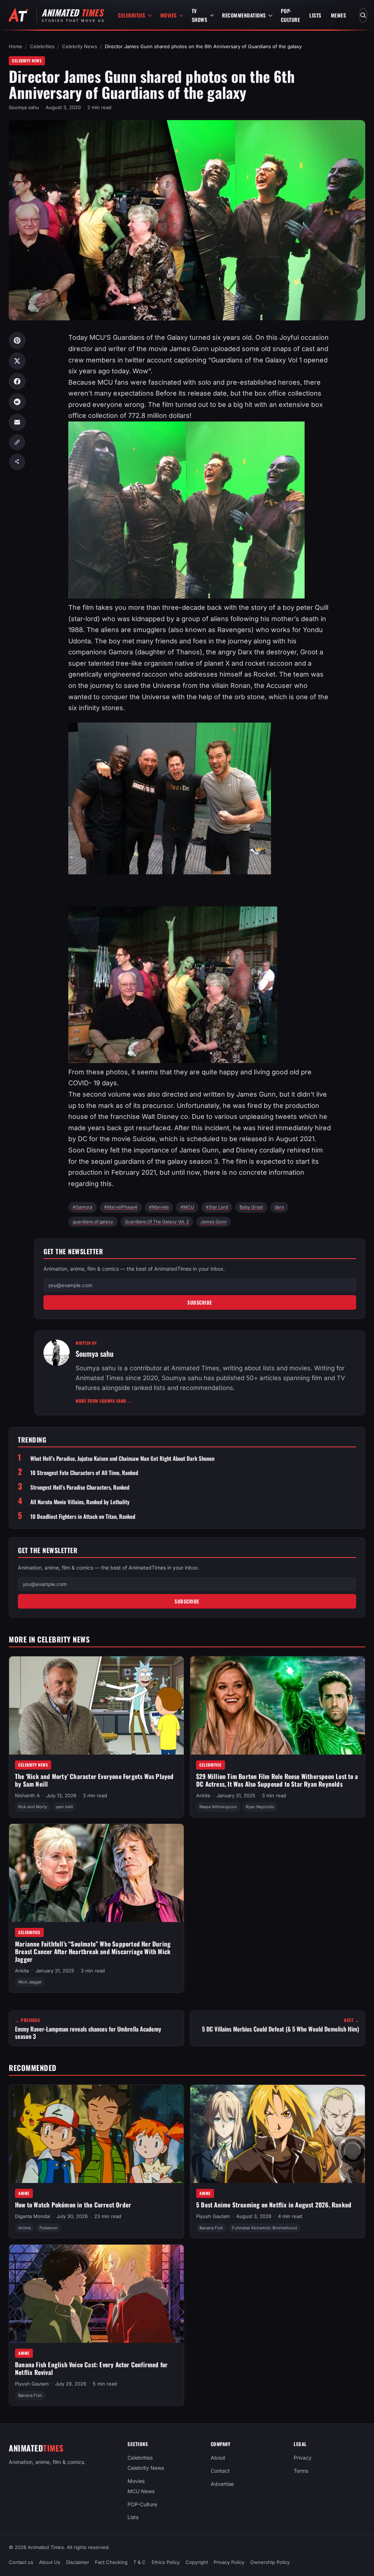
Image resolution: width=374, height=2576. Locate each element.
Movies (169, 15)
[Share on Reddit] (17, 402)
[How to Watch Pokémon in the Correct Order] (96, 2134)
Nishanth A (27, 1795)
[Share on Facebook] (17, 381)
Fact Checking (111, 2562)
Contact (220, 2471)
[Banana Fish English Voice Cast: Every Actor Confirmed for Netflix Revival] (96, 2294)
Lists (315, 15)
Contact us (21, 2562)
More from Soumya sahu (104, 1401)
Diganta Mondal (33, 2216)
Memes (339, 15)
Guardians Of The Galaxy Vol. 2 (157, 1222)
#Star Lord (217, 1207)
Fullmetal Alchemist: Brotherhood (264, 2227)
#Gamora (83, 1207)
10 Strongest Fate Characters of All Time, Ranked (84, 1473)
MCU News (141, 2491)
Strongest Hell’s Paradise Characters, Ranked (80, 1487)
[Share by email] (17, 422)
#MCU (187, 1207)
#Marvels (159, 1207)
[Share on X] (17, 361)
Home (16, 46)
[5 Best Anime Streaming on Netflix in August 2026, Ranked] (278, 2134)
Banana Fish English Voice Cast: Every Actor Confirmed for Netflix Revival (91, 2368)
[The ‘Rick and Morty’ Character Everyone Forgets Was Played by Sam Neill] (96, 1705)
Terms (301, 2471)
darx (279, 1207)
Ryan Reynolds (260, 1807)
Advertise (222, 2484)
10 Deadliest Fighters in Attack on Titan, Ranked (83, 1516)
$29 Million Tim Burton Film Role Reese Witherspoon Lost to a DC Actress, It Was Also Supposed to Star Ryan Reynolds (277, 1780)
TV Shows (200, 15)
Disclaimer (78, 2562)
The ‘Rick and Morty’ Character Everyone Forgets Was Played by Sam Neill (94, 1780)
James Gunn (213, 1222)
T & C (140, 2562)
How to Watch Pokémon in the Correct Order (73, 2205)
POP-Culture (291, 15)
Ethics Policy (166, 2562)
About (218, 2458)
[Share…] (17, 462)
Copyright (197, 2562)
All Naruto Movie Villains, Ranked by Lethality (80, 1502)
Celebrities (132, 15)
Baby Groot (251, 1207)
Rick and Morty (33, 1807)
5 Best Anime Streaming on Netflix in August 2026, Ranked (274, 2205)
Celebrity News (80, 46)
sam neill (64, 1807)
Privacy (303, 2458)
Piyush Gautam (213, 2216)
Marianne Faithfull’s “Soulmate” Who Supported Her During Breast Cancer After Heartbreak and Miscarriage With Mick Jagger (93, 1951)
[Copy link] (17, 442)
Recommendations (244, 15)
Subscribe (200, 1302)
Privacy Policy (229, 2562)
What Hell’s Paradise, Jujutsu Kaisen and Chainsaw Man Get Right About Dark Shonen (122, 1458)
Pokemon (49, 2227)
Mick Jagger (30, 1982)
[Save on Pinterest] (17, 340)
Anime (24, 2193)
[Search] (363, 15)
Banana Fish (211, 2227)
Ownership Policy (270, 2562)
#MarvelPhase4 (121, 1207)
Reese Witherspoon (218, 1807)
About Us (50, 2562)
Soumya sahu (24, 107)
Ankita (203, 1795)
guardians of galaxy (93, 1222)
